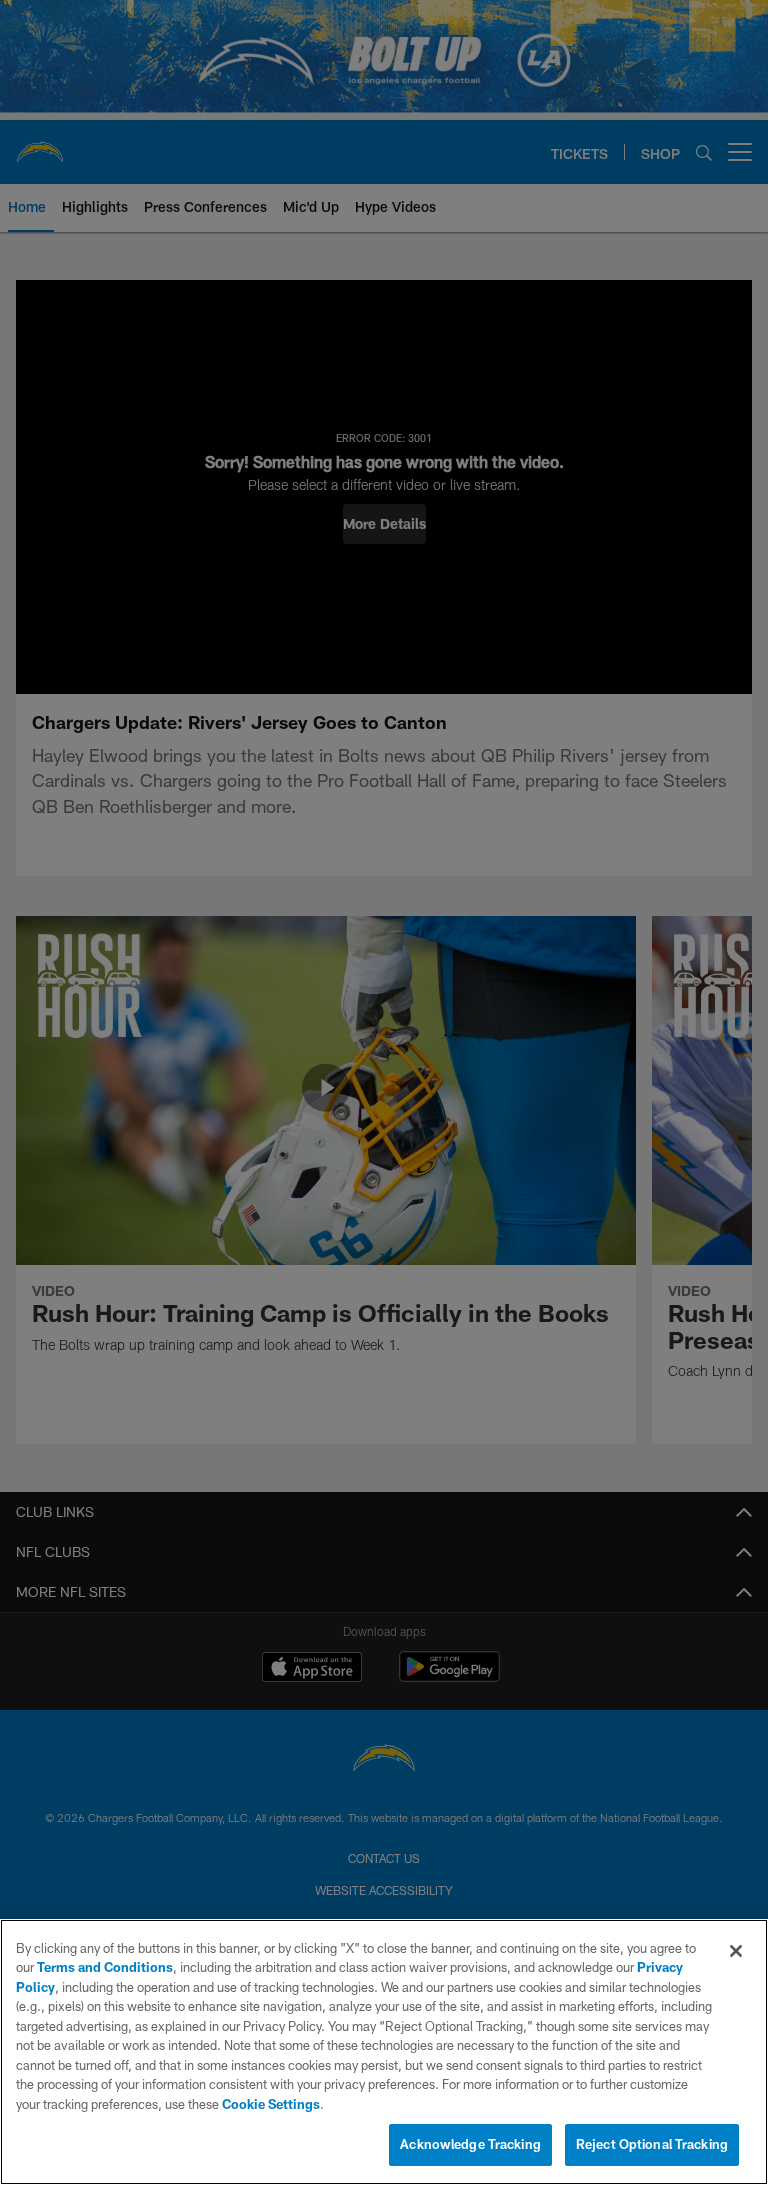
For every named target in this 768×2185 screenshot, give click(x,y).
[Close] (736, 1951)
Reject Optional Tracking (652, 2144)
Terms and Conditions (105, 1967)
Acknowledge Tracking (470, 2144)
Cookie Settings (271, 2104)
